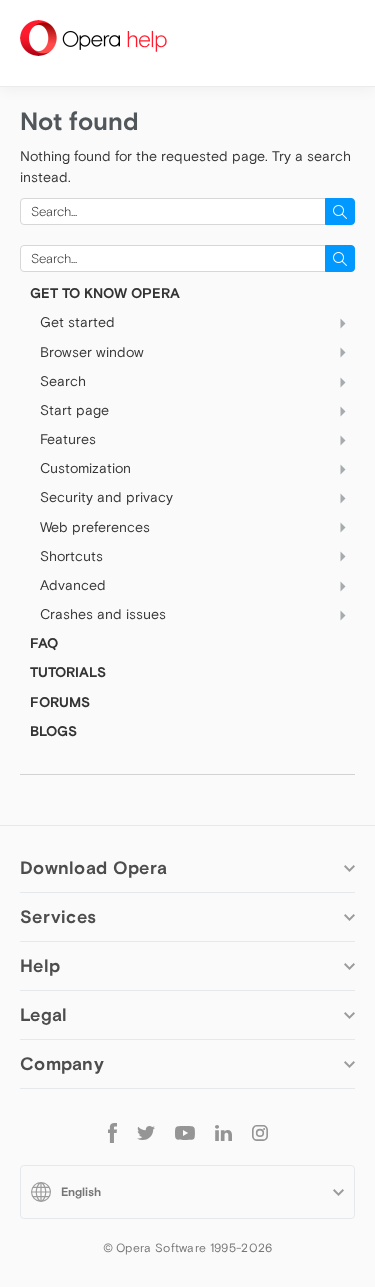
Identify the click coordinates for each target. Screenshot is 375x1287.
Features (68, 439)
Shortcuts (71, 556)
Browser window (92, 352)
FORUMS (60, 702)
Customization (85, 468)
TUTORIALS (68, 672)
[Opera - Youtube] (185, 1132)
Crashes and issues (103, 614)
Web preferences (95, 527)
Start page (74, 410)
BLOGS (53, 731)
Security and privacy (106, 497)
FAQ (44, 643)
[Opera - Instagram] (260, 1132)
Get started (77, 322)
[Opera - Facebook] (112, 1132)
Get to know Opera (105, 293)
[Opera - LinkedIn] (223, 1132)
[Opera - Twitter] (146, 1132)
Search (63, 381)
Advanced (73, 585)
